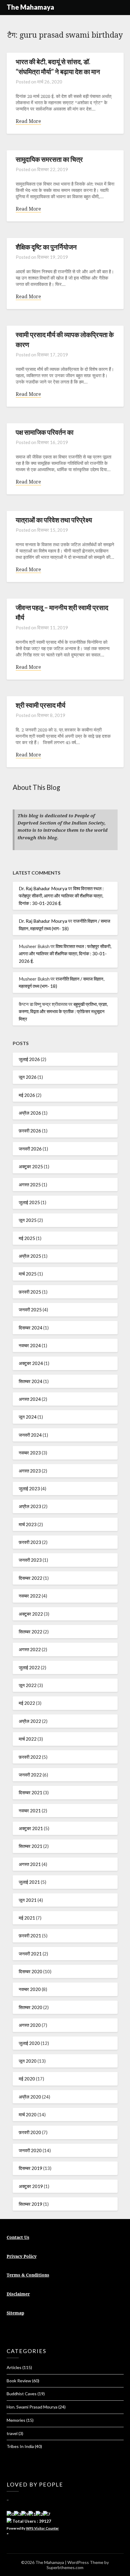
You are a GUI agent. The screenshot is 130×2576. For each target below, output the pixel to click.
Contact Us (18, 2237)
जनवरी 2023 (30, 1560)
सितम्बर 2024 (31, 1381)
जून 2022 (28, 1685)
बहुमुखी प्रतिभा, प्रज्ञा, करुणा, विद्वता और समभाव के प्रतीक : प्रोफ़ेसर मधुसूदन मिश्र (63, 1011)
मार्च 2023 (28, 1524)
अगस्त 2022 (30, 1649)
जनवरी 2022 (30, 1775)
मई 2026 (27, 1095)
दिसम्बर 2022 (31, 1578)
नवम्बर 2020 (30, 1989)
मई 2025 (27, 1238)
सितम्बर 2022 (31, 1632)
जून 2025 (28, 1220)
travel (12, 2433)
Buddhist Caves (22, 2394)
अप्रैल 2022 (30, 1721)
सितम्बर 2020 (31, 2007)
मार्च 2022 (28, 1739)
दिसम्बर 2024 (31, 1328)
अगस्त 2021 (30, 1864)
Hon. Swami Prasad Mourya (32, 2407)
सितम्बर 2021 (31, 1846)
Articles (14, 2367)
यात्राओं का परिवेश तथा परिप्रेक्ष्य (54, 520)
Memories (16, 2420)
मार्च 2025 (28, 1274)
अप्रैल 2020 (30, 2097)
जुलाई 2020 (29, 2043)
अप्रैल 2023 (30, 1506)
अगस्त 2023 (30, 1471)
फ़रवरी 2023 (30, 1542)
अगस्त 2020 (30, 2025)
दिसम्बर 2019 (31, 2168)
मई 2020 (27, 2079)
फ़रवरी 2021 (30, 1936)
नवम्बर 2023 (30, 1453)
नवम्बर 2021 (30, 1811)
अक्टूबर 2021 (31, 1828)
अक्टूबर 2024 (31, 1363)
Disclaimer (18, 2294)
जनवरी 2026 (30, 1149)
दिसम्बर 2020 (31, 1971)
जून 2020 (28, 2061)
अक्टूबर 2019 (31, 2186)
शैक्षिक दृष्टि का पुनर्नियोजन (46, 247)
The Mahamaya (30, 7)
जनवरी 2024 (30, 1435)
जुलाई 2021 (29, 1882)
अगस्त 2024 (30, 1399)
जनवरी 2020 (30, 2150)
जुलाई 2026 (29, 1059)
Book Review (19, 2381)
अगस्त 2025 (30, 1185)
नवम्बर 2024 (30, 1345)
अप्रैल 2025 (30, 1256)
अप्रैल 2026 (30, 1113)
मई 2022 (27, 1703)
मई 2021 (27, 1918)
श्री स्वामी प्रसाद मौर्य (41, 705)
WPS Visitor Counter (42, 2528)
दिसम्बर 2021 (31, 1792)
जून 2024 (28, 1417)
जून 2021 (28, 1900)
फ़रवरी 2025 (30, 1292)
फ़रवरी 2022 (30, 1757)
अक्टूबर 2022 (31, 1614)
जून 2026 (28, 1077)
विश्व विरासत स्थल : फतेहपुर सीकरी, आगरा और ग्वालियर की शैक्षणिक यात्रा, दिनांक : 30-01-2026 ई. (61, 896)
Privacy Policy (22, 2256)
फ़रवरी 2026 (30, 1131)
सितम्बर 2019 (31, 2204)
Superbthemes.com (65, 2567)
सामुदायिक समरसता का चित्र (49, 159)
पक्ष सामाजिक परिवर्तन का (45, 432)
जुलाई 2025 (29, 1202)
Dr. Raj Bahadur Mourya (43, 888)
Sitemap (15, 2313)
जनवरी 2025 (30, 1310)
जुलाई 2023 (29, 1488)
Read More (28, 121)
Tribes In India (20, 2446)
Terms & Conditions (28, 2275)
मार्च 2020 (28, 2114)
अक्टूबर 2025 (31, 1166)
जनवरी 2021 (30, 1954)
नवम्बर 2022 (30, 1596)
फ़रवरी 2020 (30, 2132)
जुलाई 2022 (29, 1667)
